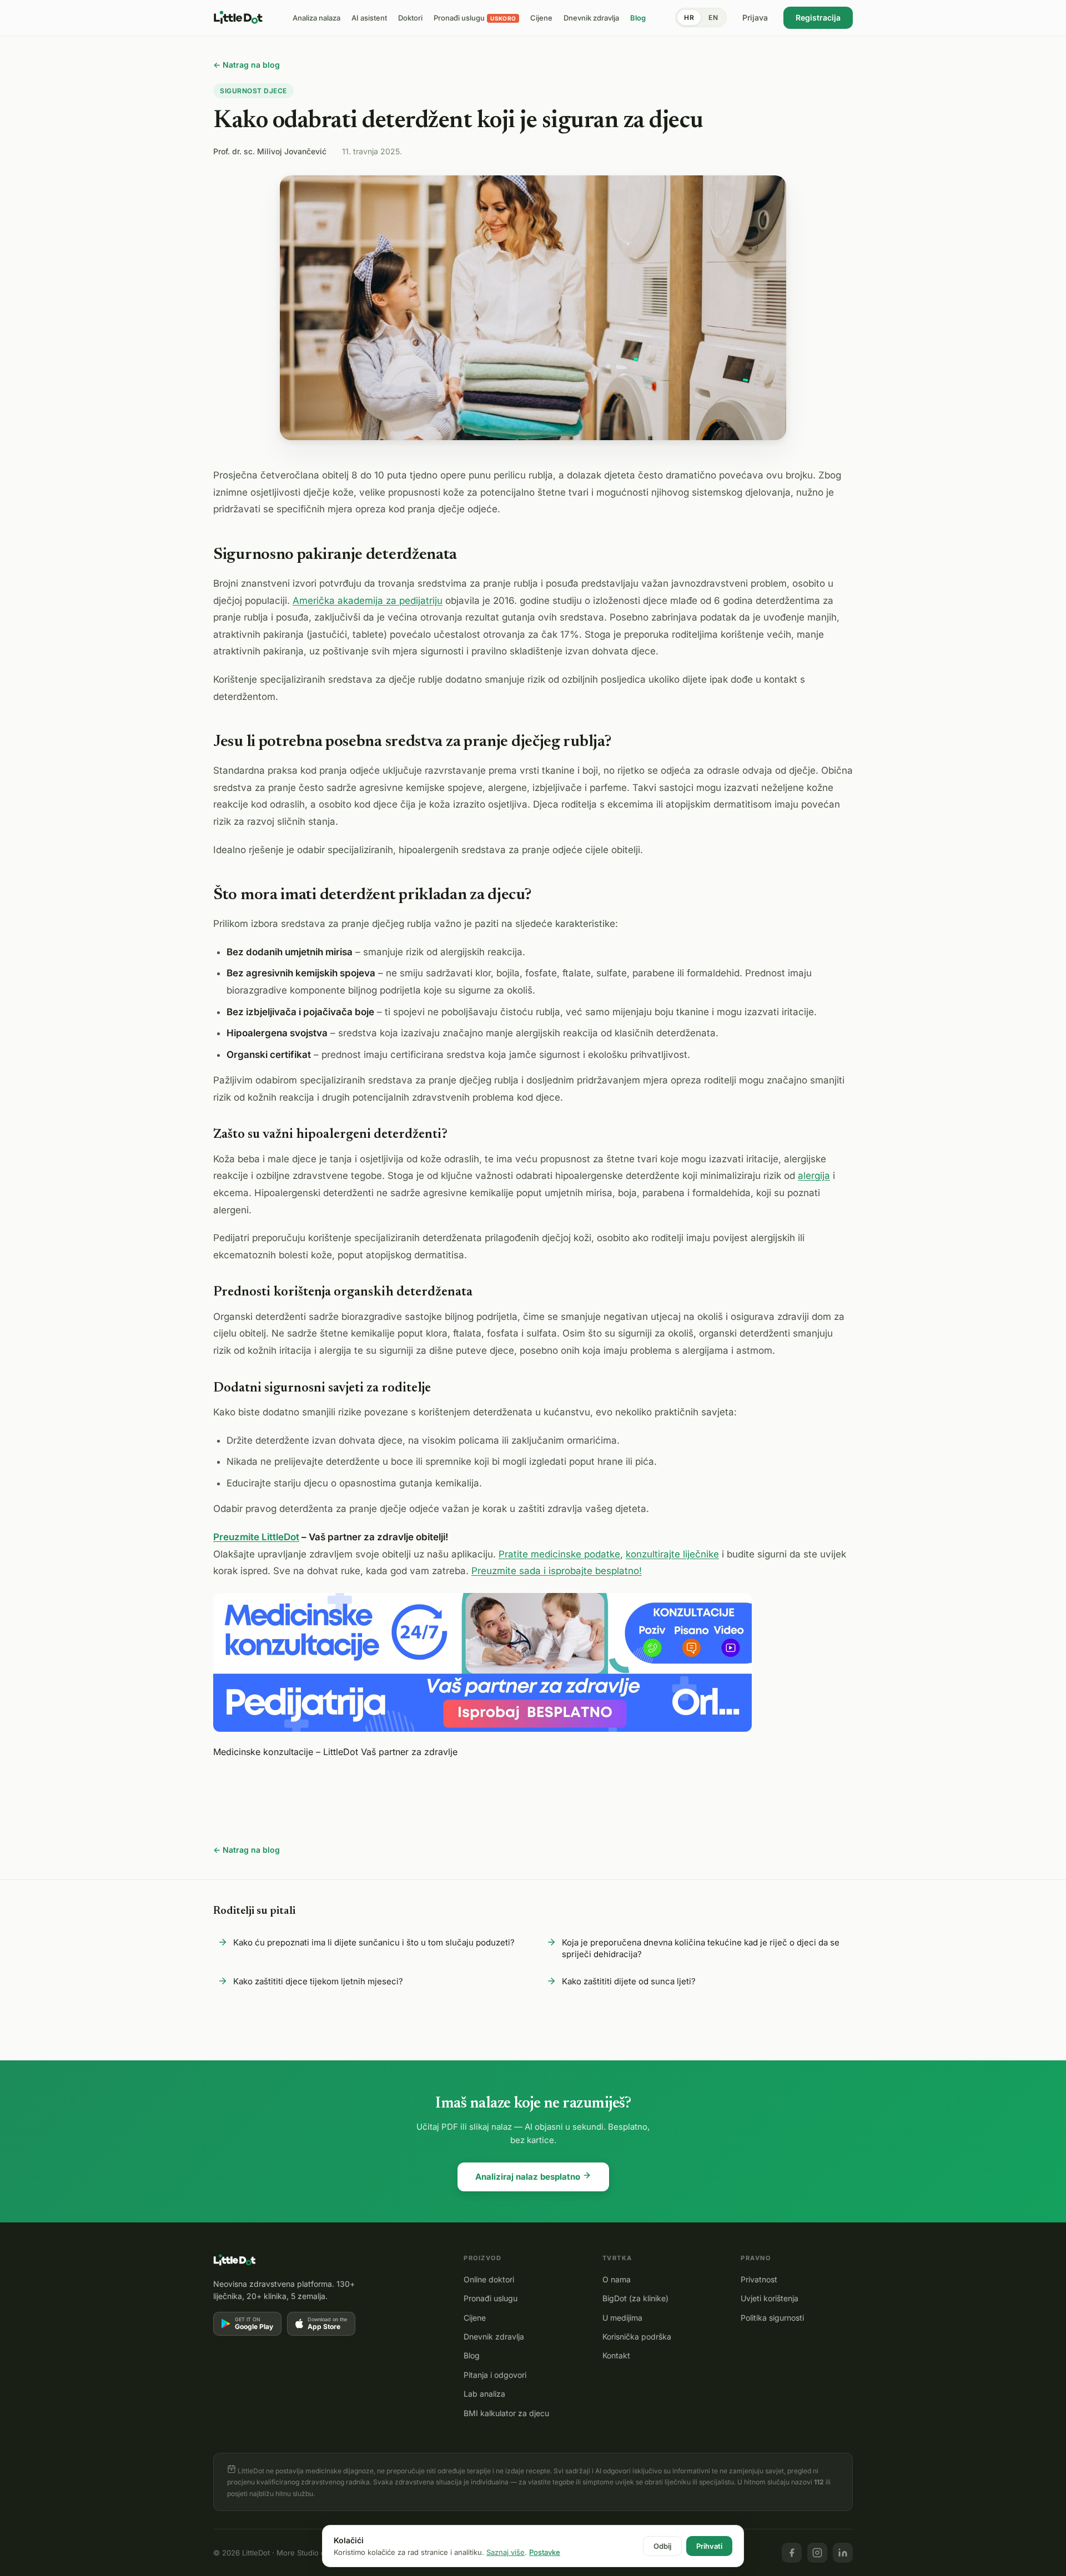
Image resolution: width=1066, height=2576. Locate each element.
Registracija (818, 17)
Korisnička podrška (637, 2336)
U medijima (622, 2318)
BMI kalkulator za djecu (506, 2413)
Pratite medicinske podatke (559, 1554)
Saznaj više (506, 2552)
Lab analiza (484, 2394)
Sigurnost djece (253, 91)
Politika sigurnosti (772, 2318)
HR (689, 17)
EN (713, 17)
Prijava (755, 17)
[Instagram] (817, 2553)
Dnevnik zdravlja (494, 2336)
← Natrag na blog (247, 65)
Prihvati (709, 2546)
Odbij (662, 2546)
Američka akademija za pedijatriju (368, 601)
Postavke (545, 2552)
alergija (814, 1176)
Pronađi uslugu (491, 2298)
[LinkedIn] (843, 2553)
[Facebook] (792, 2553)
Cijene (475, 2318)
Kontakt (616, 2355)
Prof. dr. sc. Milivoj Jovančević (270, 151)
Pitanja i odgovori (495, 2375)
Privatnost (759, 2279)
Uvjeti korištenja (770, 2298)
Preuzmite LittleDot (256, 1537)
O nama (617, 2279)
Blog (472, 2355)
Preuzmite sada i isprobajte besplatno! (557, 1571)
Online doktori (489, 2279)
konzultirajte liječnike (672, 1554)
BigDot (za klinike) (635, 2298)
